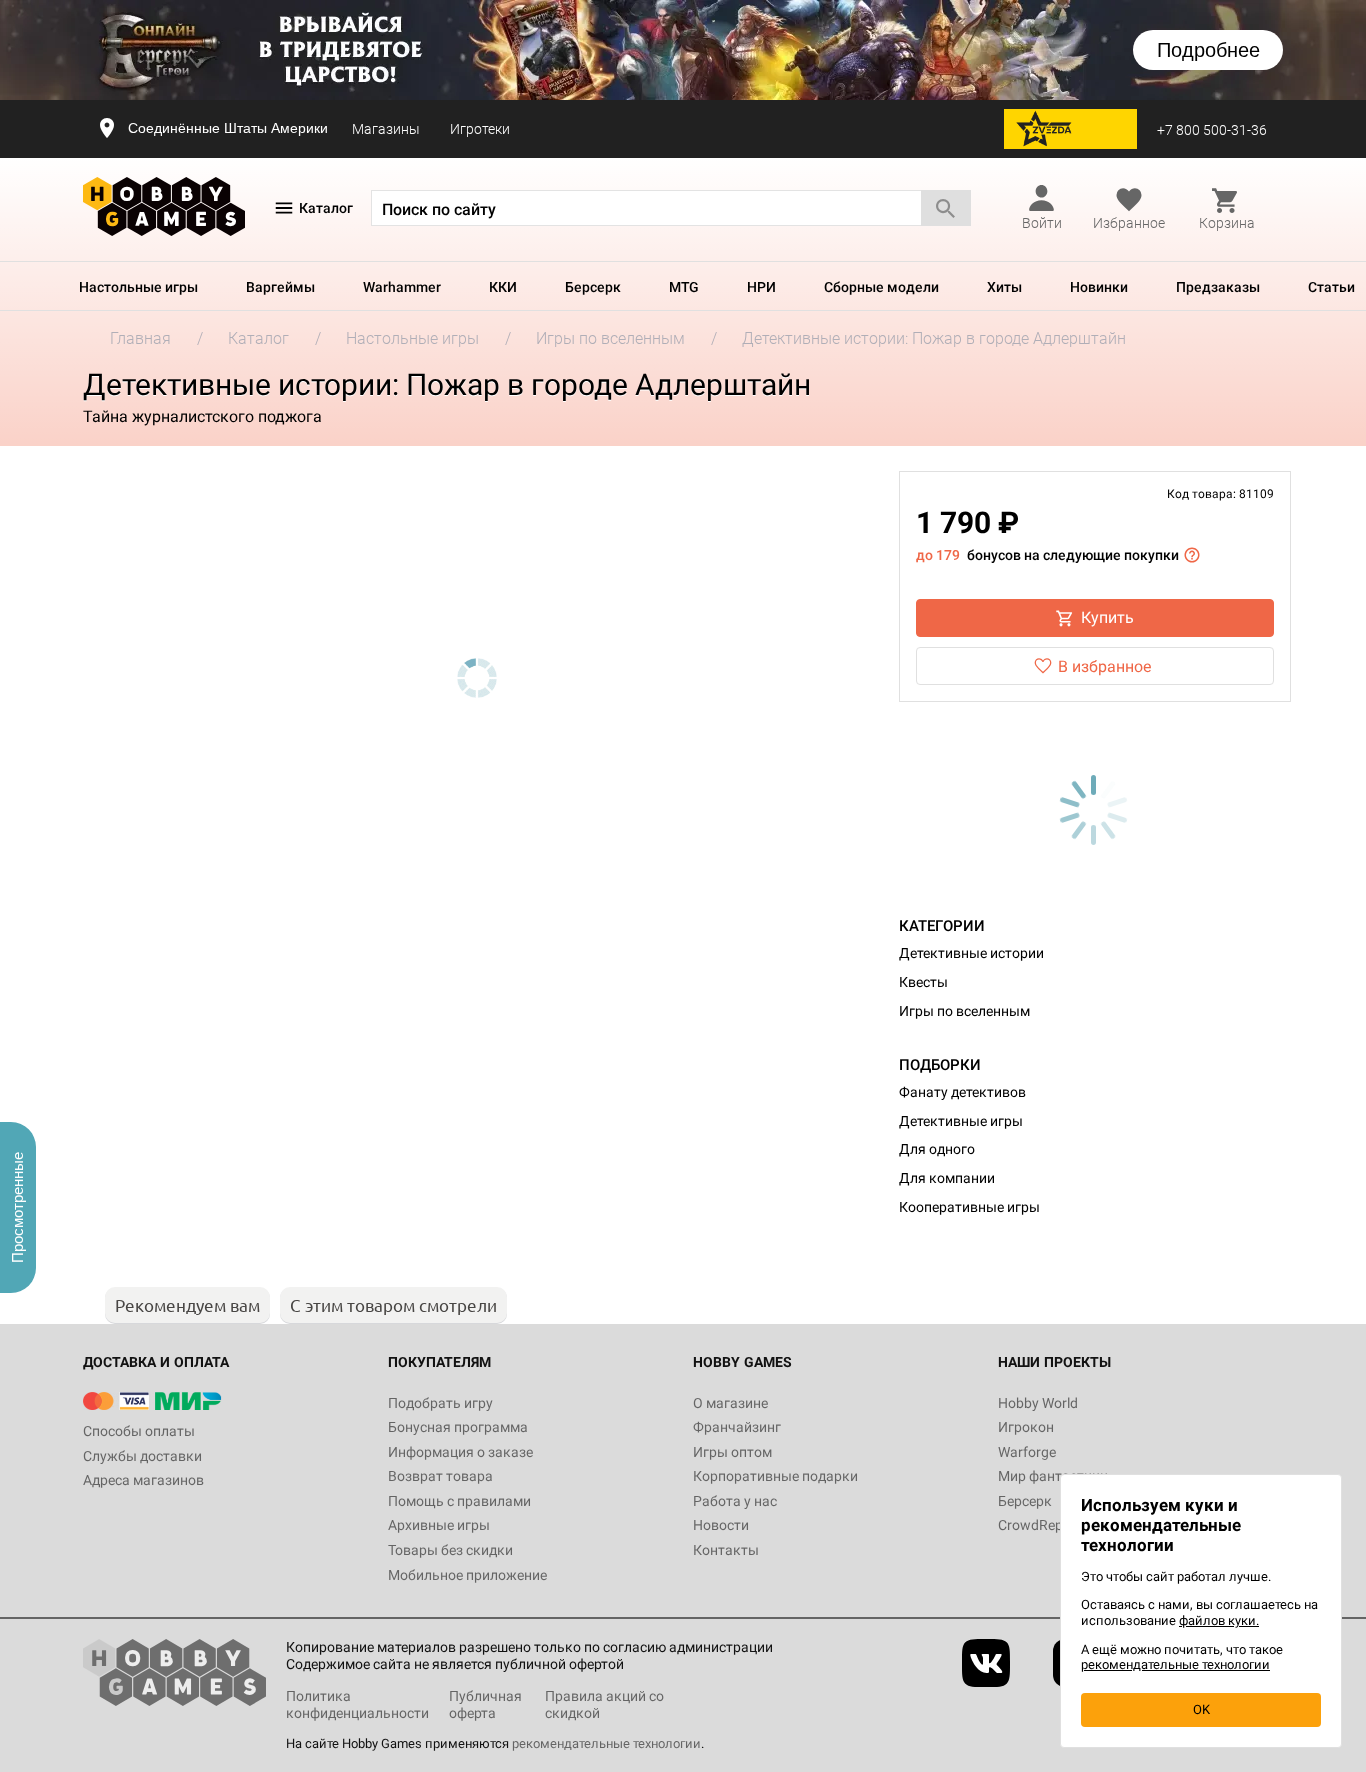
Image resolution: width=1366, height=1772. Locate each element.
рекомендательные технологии (606, 1743)
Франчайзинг (737, 1427)
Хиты (1004, 287)
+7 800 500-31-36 (1212, 130)
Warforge (1027, 1452)
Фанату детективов (962, 1092)
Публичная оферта (485, 1704)
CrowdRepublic (1045, 1525)
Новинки (1099, 287)
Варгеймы (280, 287)
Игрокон (1026, 1427)
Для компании (947, 1178)
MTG (684, 287)
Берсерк (593, 287)
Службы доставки (142, 1456)
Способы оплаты (139, 1431)
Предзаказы (1218, 287)
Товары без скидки (450, 1550)
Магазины (386, 129)
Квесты (923, 982)
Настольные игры (138, 287)
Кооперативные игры (969, 1207)
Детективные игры (961, 1121)
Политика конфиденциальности (357, 1704)
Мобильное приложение (467, 1575)
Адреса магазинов (143, 1480)
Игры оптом (732, 1452)
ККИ (503, 287)
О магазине (730, 1403)
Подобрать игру (440, 1403)
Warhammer (402, 287)
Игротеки (480, 129)
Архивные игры (439, 1525)
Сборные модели (881, 287)
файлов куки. (1219, 1620)
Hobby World (1038, 1403)
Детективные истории (971, 953)
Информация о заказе (460, 1452)
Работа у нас (735, 1501)
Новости (721, 1525)
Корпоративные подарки (775, 1476)
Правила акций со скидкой (604, 1704)
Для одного (937, 1149)
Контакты (726, 1550)
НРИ (761, 287)
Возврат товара (440, 1476)
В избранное (1104, 666)
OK (1201, 1709)
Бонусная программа (458, 1427)
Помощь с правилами (459, 1501)
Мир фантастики (1053, 1476)
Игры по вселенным (964, 1011)
